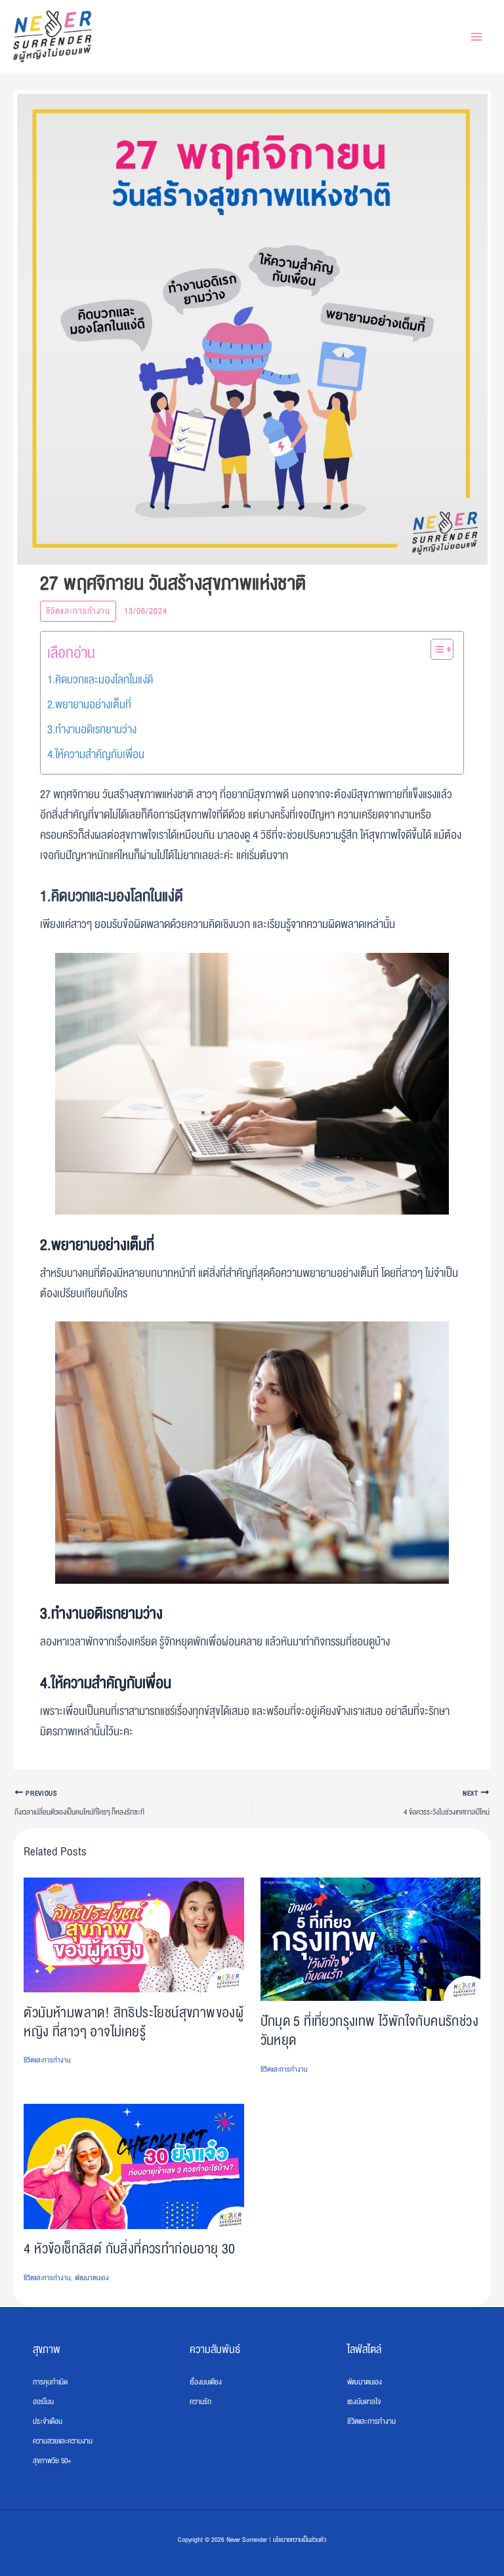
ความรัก (200, 2402)
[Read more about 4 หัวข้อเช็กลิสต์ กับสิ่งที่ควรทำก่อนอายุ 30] (134, 2167)
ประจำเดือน (48, 2421)
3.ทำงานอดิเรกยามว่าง (92, 730)
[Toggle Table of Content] (435, 649)
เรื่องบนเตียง (206, 2382)
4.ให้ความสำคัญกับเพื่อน (96, 755)
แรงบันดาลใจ (364, 2402)
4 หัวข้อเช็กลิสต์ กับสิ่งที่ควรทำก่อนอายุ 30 (129, 2249)
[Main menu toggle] (476, 37)
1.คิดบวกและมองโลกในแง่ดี (100, 680)
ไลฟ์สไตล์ (364, 2349)
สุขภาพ (47, 2349)
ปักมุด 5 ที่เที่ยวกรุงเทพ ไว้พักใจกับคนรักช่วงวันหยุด (370, 2031)
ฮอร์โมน (43, 2402)
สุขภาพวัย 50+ (52, 2461)
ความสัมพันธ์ (215, 2349)
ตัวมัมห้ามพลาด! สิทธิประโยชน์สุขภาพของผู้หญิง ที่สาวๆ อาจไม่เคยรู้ (134, 2023)
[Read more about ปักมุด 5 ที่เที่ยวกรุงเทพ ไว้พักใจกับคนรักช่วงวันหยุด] (370, 1939)
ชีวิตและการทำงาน (78, 611)
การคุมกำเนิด (50, 2382)
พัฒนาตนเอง (92, 2278)
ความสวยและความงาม (63, 2441)
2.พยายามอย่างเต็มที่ (89, 705)
